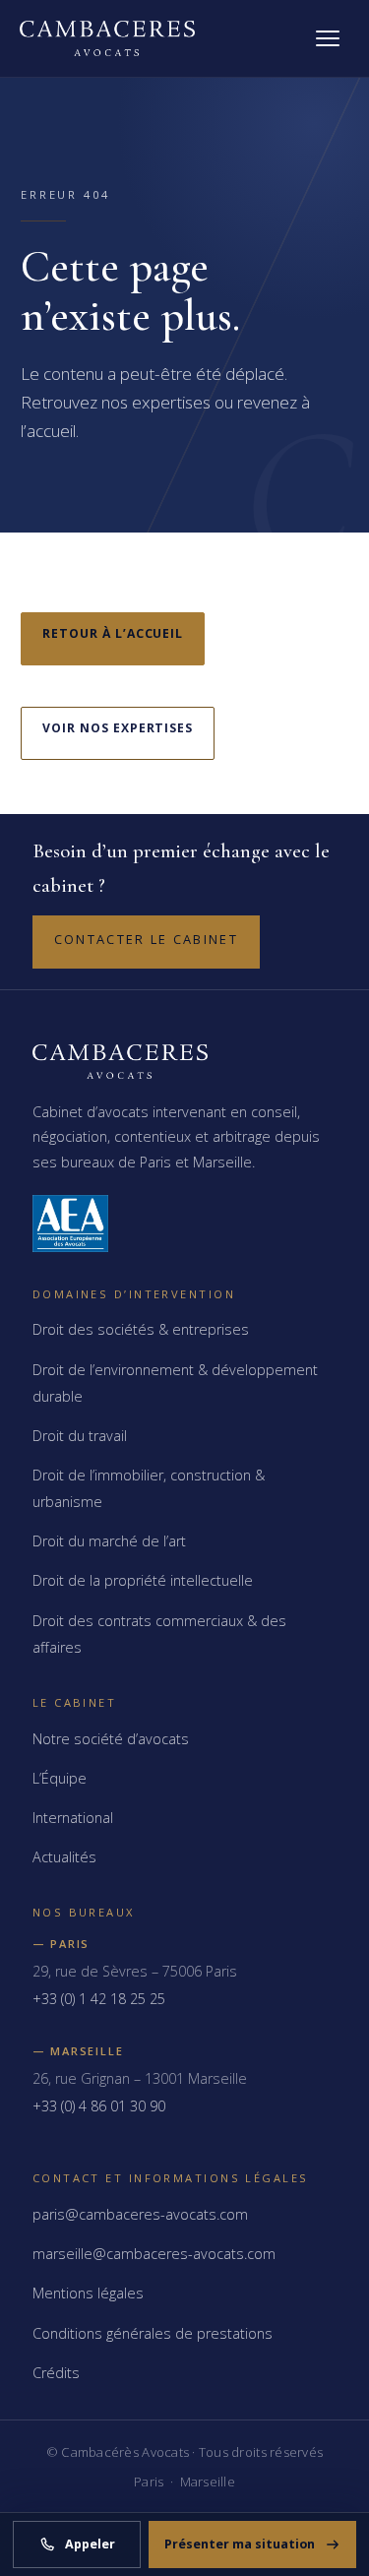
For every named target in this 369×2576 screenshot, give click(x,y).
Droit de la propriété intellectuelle (143, 1580)
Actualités (64, 1857)
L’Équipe (60, 1778)
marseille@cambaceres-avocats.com (154, 2254)
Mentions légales (88, 2293)
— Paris (61, 1944)
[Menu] (328, 38)
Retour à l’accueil (113, 633)
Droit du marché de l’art (109, 1541)
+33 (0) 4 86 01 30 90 (99, 2106)
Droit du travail (80, 1436)
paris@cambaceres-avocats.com (140, 2214)
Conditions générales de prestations (153, 2333)
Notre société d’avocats (111, 1739)
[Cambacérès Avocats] (107, 38)
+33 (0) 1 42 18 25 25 (99, 1999)
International (73, 1818)
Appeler (90, 2544)
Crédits (56, 2373)
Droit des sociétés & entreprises (141, 1329)
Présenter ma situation (240, 2544)
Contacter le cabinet (146, 939)
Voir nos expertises (118, 728)
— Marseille (78, 2051)
